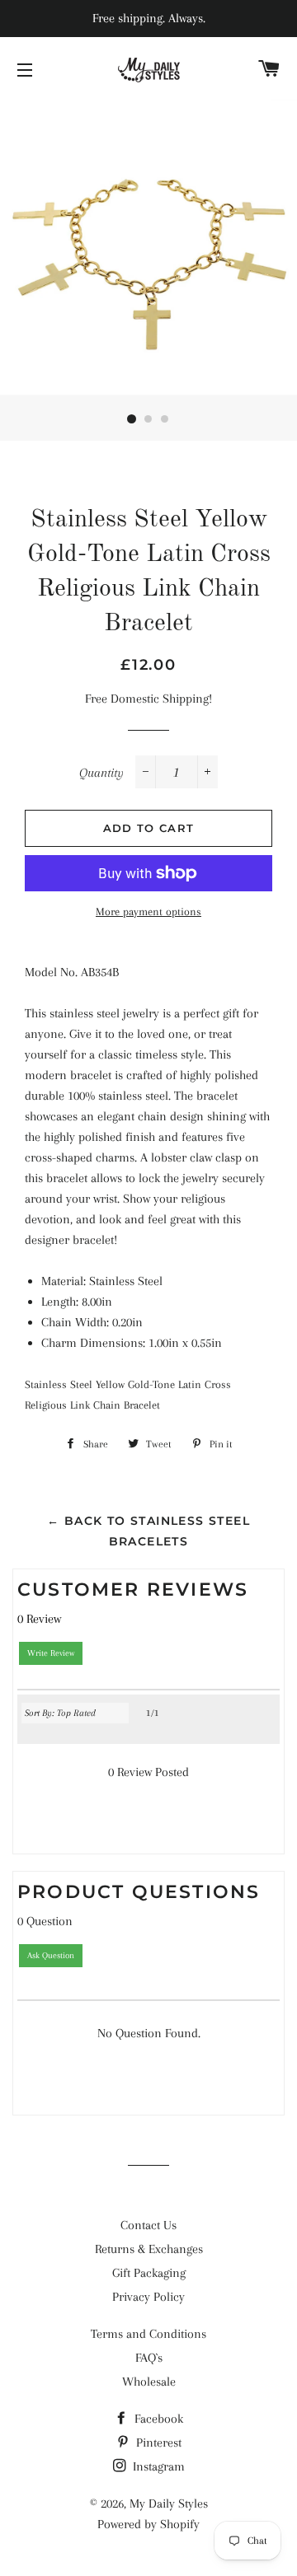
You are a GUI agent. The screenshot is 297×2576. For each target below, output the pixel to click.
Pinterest (157, 2443)
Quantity (101, 773)
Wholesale (149, 2382)
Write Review (51, 1653)
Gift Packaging (149, 2273)
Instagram (157, 2466)
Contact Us (148, 2225)
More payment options (148, 912)
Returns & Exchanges (149, 2249)
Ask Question (51, 1955)
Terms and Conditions (148, 2334)
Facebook (157, 2419)
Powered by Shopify (148, 2524)
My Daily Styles (169, 2504)
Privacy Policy (148, 2297)
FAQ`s (149, 2358)
